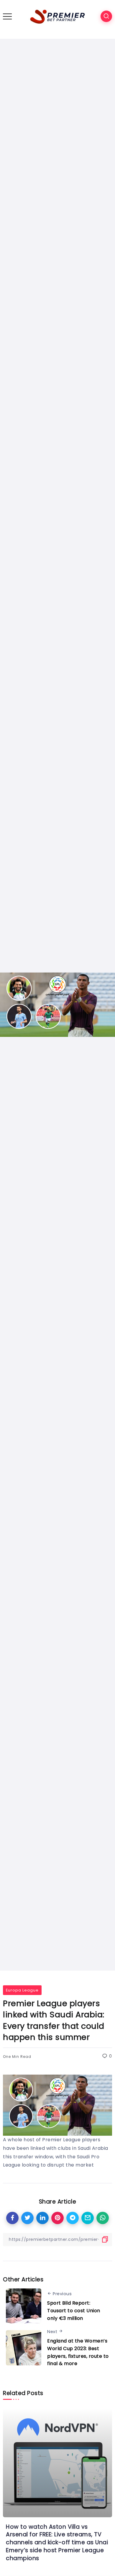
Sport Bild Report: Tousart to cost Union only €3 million (74, 2310)
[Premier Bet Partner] (57, 16)
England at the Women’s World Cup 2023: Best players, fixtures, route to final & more (78, 2352)
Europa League (22, 1990)
